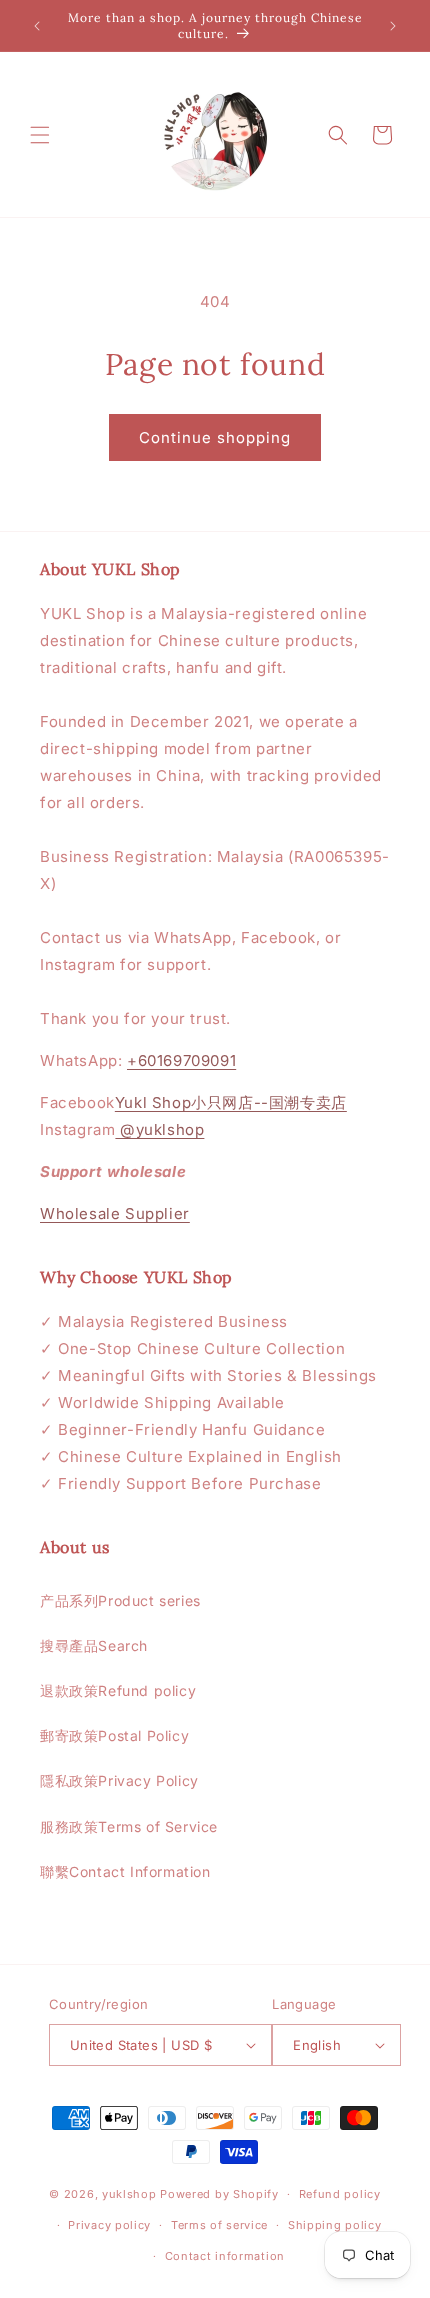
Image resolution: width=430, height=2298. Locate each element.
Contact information (225, 2256)
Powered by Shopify (219, 2194)
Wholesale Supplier (115, 1213)
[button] (40, 135)
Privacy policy (109, 2225)
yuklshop (129, 2194)
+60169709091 (181, 1060)
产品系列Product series (120, 1600)
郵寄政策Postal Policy (114, 1735)
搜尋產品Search (94, 1645)
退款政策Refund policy (118, 1690)
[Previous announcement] (37, 26)
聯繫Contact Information (125, 1871)
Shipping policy (335, 2225)
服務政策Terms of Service (129, 1826)
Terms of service (219, 2225)
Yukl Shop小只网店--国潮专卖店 (231, 1102)
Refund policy (340, 2194)
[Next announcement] (393, 26)
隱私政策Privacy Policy (119, 1780)
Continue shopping (215, 437)
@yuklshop (159, 1129)
